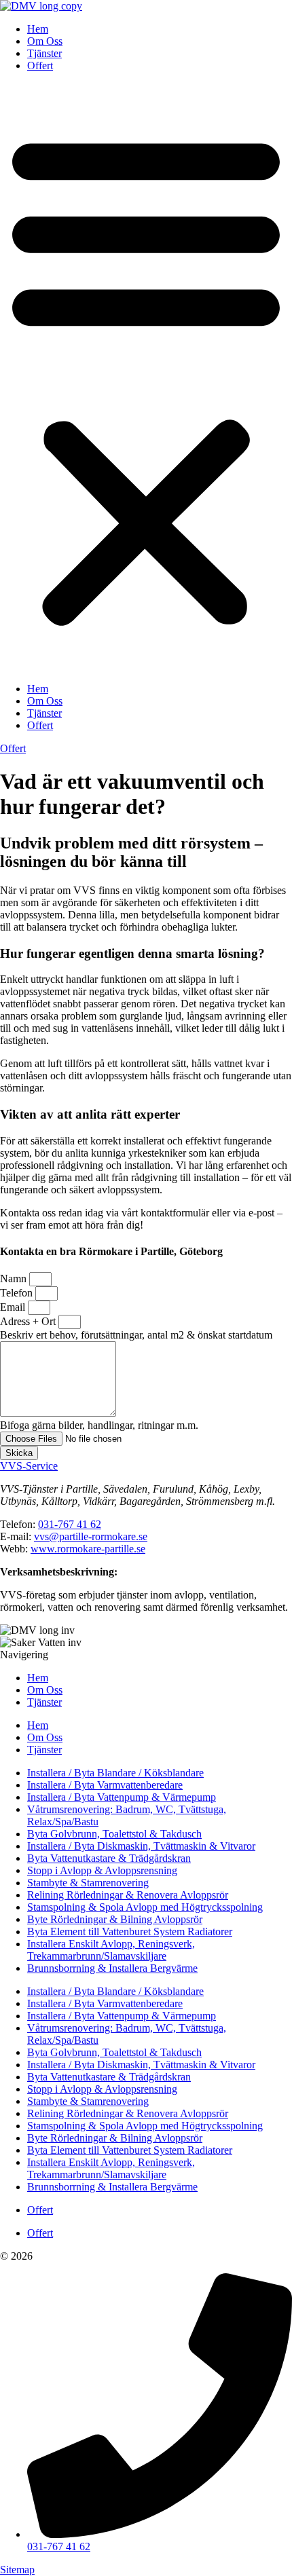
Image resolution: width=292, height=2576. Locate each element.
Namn (15, 1278)
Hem (38, 29)
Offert (40, 66)
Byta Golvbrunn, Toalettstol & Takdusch (114, 1834)
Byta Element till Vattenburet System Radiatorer (130, 1931)
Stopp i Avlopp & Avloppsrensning (102, 1870)
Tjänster (44, 53)
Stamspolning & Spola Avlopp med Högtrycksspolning (145, 1907)
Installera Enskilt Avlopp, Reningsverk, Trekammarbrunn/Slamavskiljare (111, 1950)
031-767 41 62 (70, 1524)
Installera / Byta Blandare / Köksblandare (115, 1773)
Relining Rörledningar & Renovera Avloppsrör (128, 1895)
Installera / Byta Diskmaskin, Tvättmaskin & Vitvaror (141, 1846)
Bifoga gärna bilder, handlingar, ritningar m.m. (99, 1425)
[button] (146, 377)
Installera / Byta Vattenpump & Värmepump (122, 1797)
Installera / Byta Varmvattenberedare (105, 1785)
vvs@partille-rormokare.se (91, 1536)
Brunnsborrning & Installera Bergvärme (112, 1968)
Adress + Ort (29, 1321)
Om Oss (45, 41)
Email (14, 1307)
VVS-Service (29, 1466)
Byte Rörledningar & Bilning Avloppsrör (115, 1919)
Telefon (18, 1293)
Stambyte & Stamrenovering (88, 1883)
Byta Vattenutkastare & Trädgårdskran (109, 1858)
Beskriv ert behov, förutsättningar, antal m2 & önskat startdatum (136, 1335)
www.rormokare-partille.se (88, 1549)
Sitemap (17, 2570)
